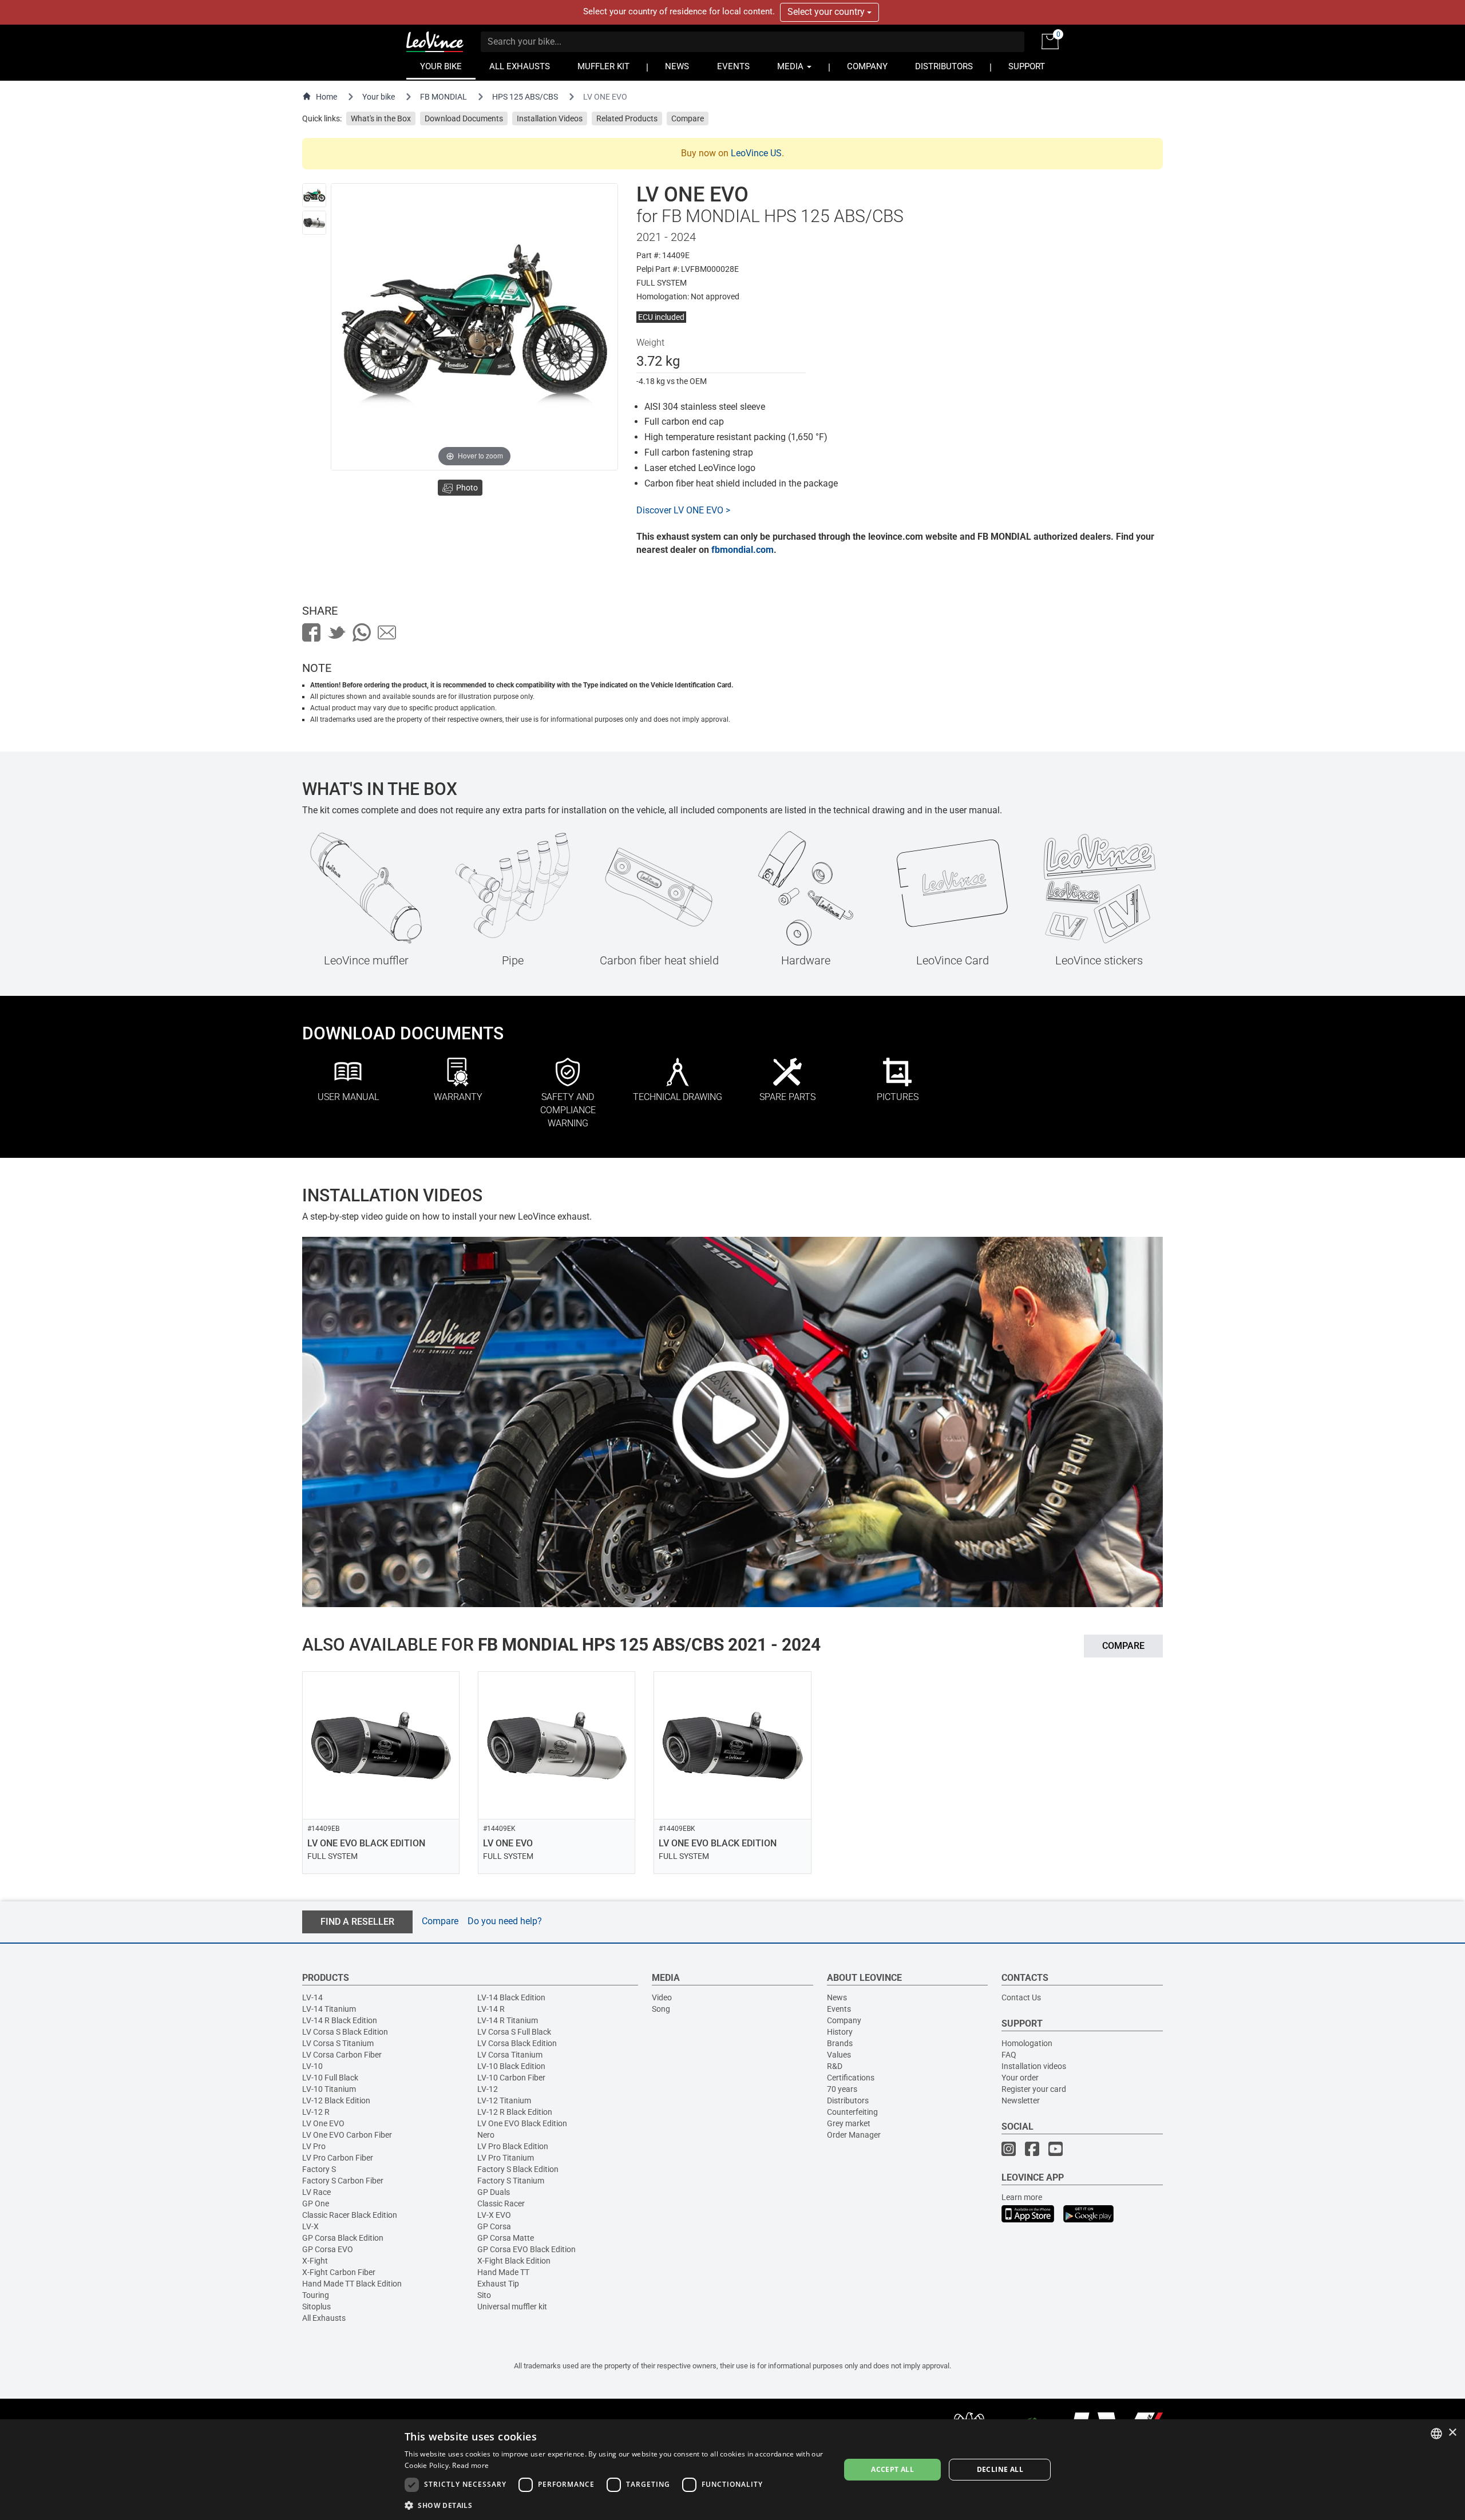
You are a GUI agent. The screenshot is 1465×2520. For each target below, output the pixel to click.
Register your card (1034, 2089)
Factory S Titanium (511, 2181)
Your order (1020, 2078)
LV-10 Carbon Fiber (511, 2078)
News (837, 1997)
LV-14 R (491, 2009)
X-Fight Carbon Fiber (339, 2272)
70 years (842, 2089)
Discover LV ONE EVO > (683, 510)
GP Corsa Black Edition (343, 2238)
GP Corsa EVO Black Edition (526, 2249)
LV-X (310, 2226)
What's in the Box (381, 118)
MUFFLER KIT (603, 67)
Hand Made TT (503, 2272)
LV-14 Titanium (329, 2009)
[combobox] (1436, 2434)
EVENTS (733, 67)
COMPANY (867, 67)
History (840, 2032)
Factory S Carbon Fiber (343, 2181)
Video (662, 1997)
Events (839, 2009)
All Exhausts (324, 2318)
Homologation (1027, 2043)
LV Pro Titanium (506, 2158)
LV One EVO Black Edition (522, 2123)
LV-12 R (316, 2112)
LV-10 (312, 2066)
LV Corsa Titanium (510, 2055)
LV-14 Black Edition (511, 1997)
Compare (688, 118)
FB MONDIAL (444, 97)
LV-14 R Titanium (508, 2020)
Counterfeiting (852, 2112)
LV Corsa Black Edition (517, 2043)
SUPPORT (1027, 67)
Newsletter (1021, 2100)
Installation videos (1034, 2066)
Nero (486, 2135)
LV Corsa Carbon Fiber (342, 2055)
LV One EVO (323, 2123)
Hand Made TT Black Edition (352, 2284)
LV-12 (488, 2089)
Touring (316, 2295)
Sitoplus (316, 2307)
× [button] (1452, 2433)
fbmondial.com (743, 550)
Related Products (627, 118)
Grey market (849, 2123)
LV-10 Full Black (330, 2078)
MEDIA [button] (791, 67)
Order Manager (854, 2135)
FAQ (1009, 2055)
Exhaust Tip (498, 2284)
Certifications (851, 2078)
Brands (840, 2043)
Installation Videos (550, 118)
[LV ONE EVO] (314, 195)
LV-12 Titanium (504, 2100)
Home (326, 97)
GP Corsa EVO (328, 2249)
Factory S (319, 2169)
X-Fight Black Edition (514, 2261)
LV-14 (312, 1997)
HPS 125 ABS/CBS (525, 97)
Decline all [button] (1000, 2469)
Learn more (1022, 2197)
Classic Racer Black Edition (350, 2215)
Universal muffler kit (512, 2307)
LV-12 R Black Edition (515, 2112)
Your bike (379, 97)
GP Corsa (494, 2226)
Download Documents (464, 118)
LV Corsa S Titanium (338, 2043)
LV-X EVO (494, 2215)
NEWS (677, 67)
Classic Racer (501, 2203)
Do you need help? (505, 1921)
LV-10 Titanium (329, 2089)
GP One (316, 2203)
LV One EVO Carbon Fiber (347, 2135)
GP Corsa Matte (506, 2238)
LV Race (316, 2192)
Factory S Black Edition (518, 2169)
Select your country (827, 12)
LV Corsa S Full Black (514, 2032)
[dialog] (732, 2470)
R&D (835, 2066)
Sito (484, 2295)
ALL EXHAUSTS (520, 67)
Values (839, 2055)
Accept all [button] (892, 2469)
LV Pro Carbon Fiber (338, 2158)
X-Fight (315, 2261)
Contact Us (1021, 1997)
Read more (470, 2465)
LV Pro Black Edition (513, 2146)
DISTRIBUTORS (944, 67)
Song (661, 2009)
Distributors (848, 2100)
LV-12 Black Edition (336, 2100)
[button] (616, 2505)
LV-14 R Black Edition (340, 2020)
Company (844, 2020)
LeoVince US (756, 153)
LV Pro (314, 2146)
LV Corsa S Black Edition (345, 2032)
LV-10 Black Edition (511, 2066)
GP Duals (494, 2192)
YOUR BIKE (441, 67)
